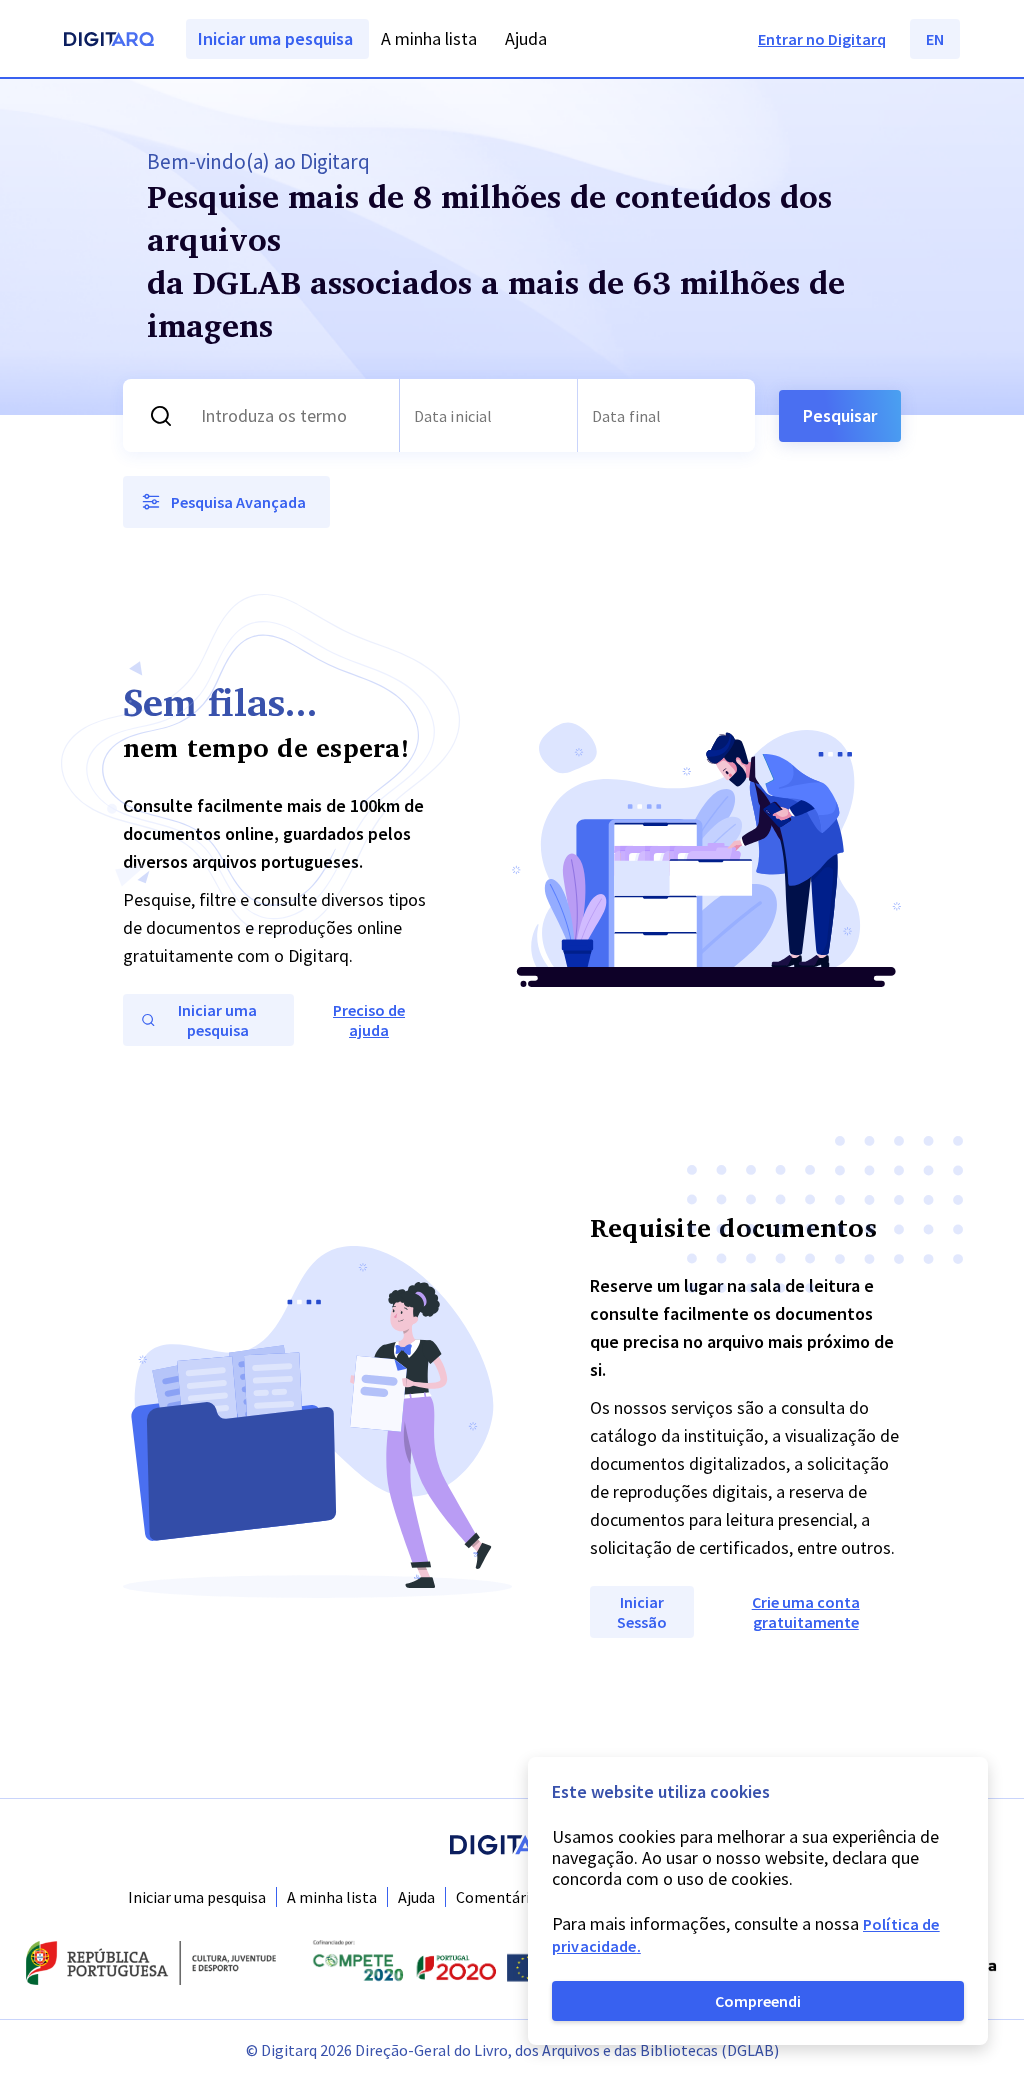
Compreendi (758, 2001)
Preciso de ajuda (369, 1020)
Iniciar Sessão (642, 1612)
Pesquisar (840, 415)
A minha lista (332, 1897)
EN (935, 39)
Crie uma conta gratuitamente (806, 1612)
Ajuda (416, 1897)
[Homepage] (109, 41)
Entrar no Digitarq (822, 39)
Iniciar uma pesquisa (197, 1897)
